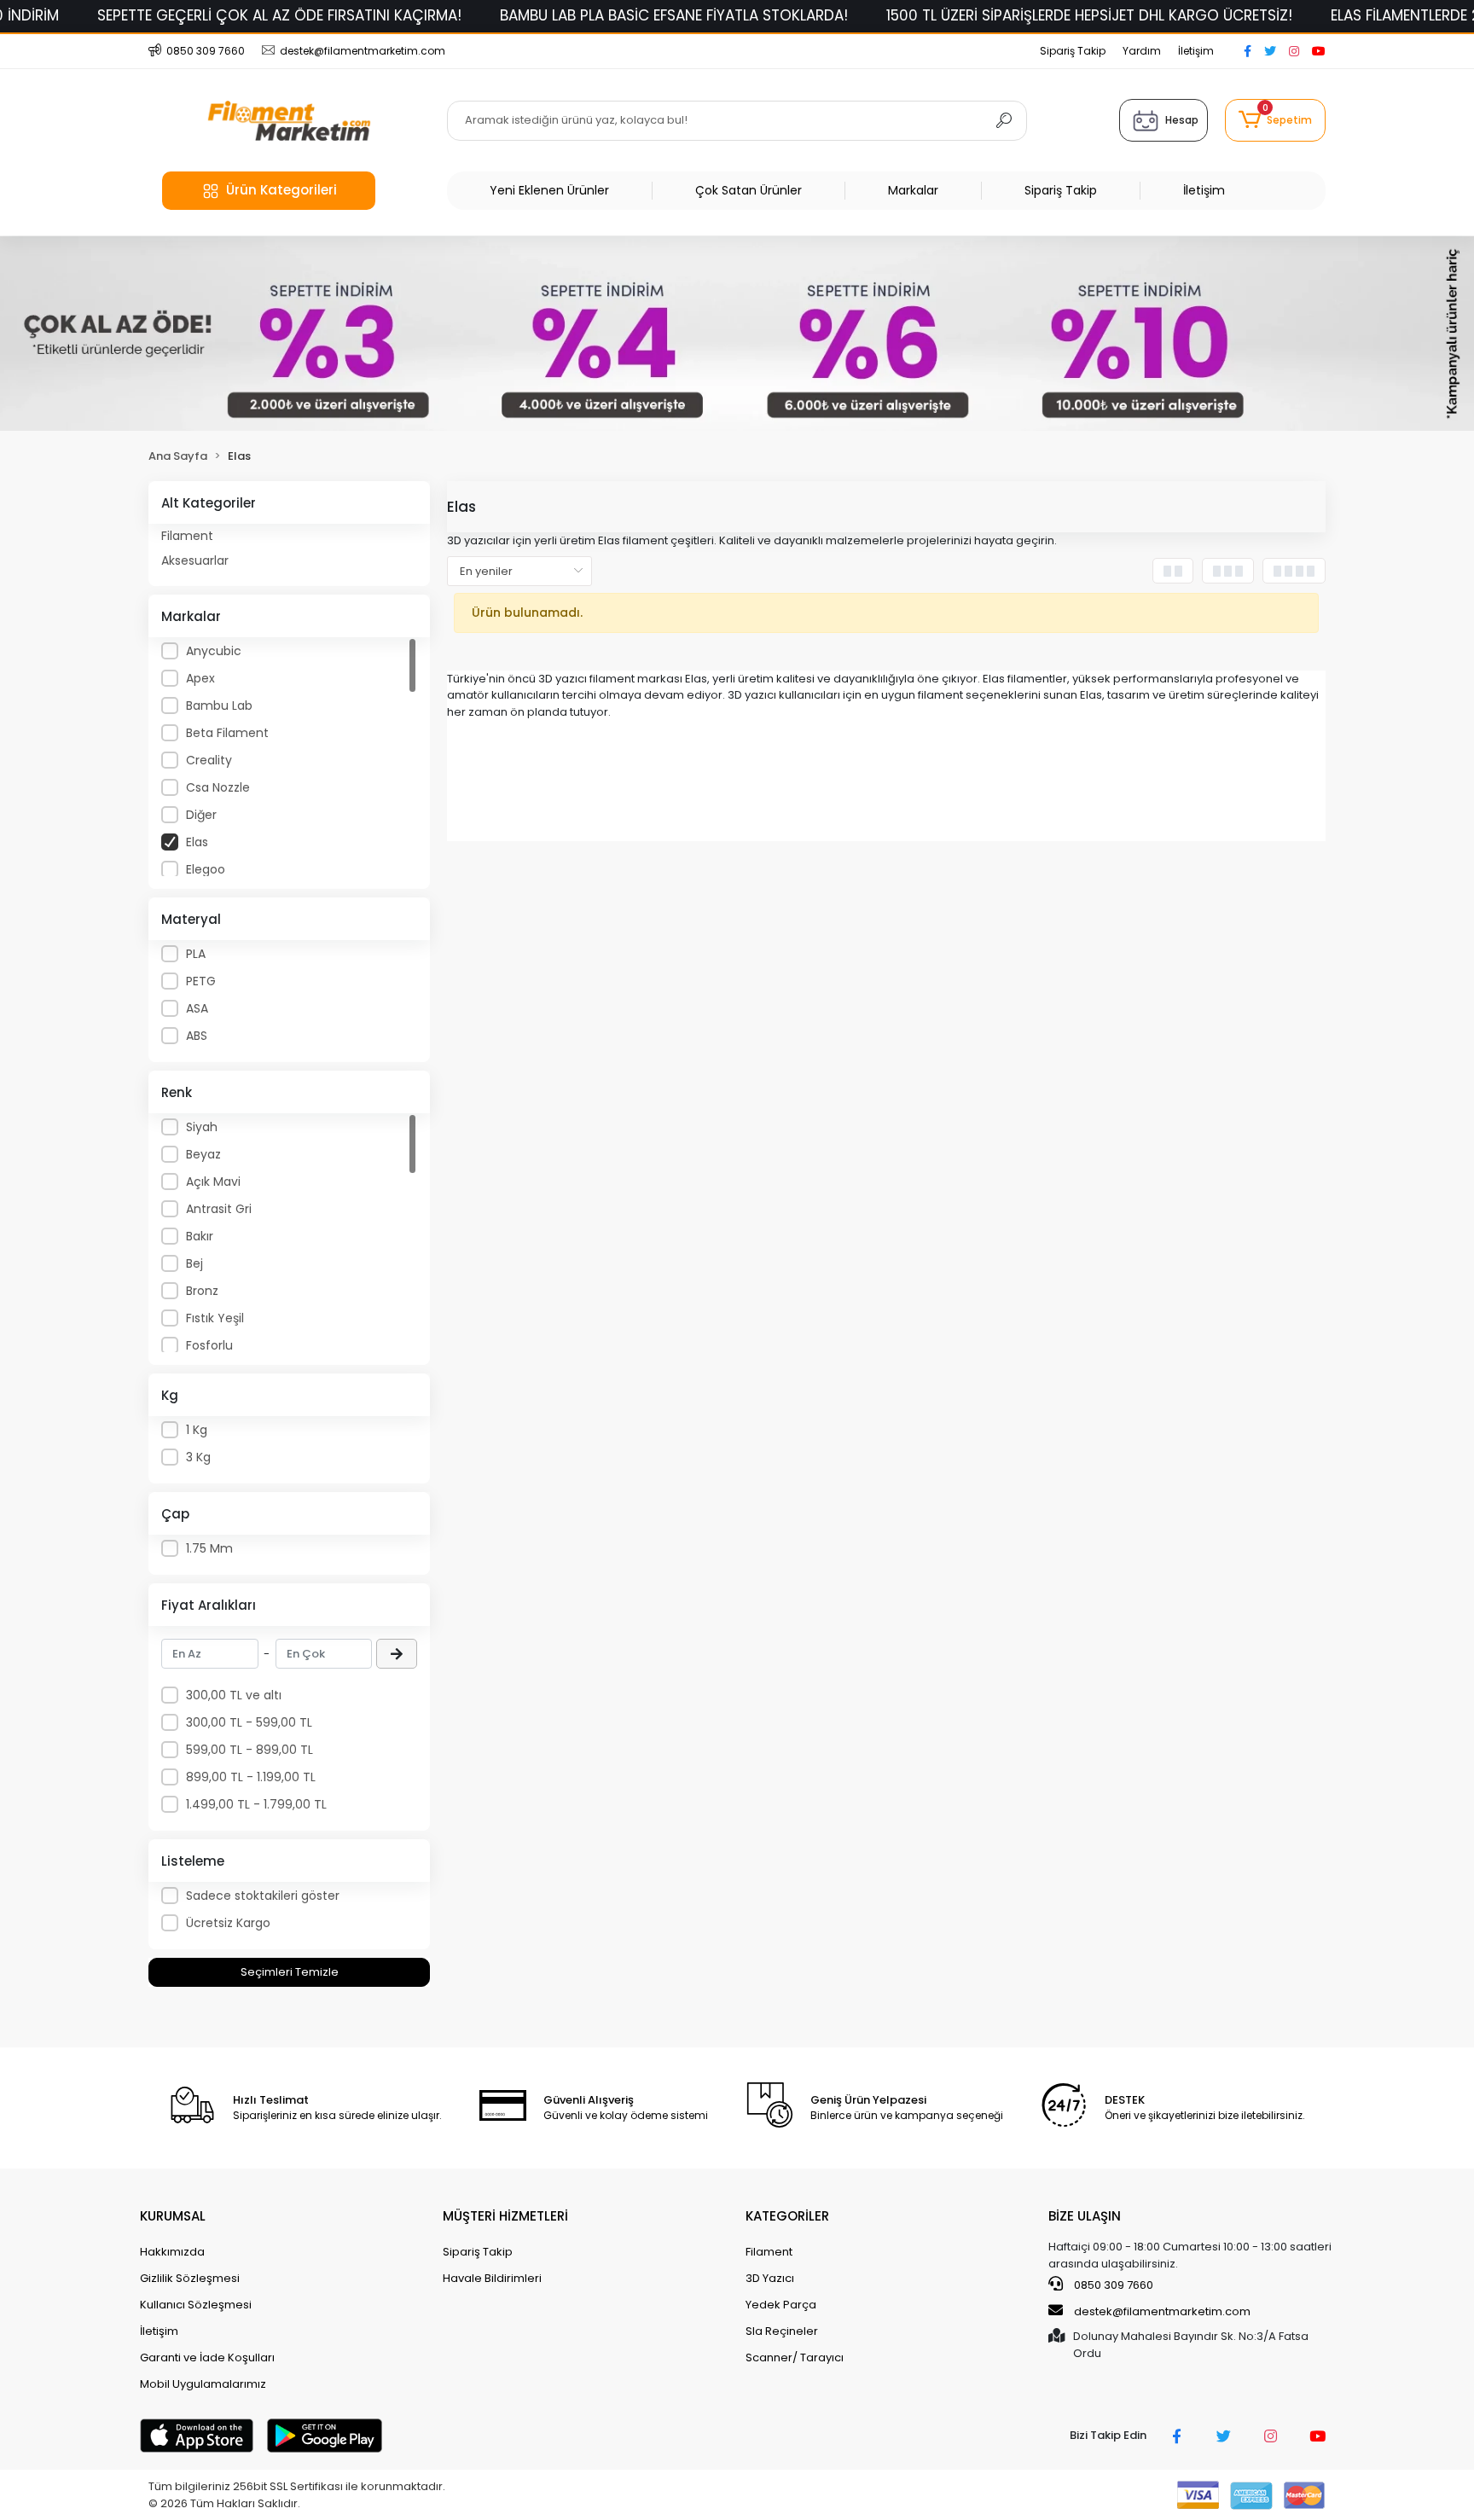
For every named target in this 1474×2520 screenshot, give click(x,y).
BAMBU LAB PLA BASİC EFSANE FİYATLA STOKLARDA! (674, 15)
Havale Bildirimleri (492, 2278)
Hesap (1182, 120)
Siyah (202, 1127)
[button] (1275, 120)
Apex (200, 678)
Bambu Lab (219, 705)
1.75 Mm (209, 1548)
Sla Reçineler (782, 2331)
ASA (197, 1008)
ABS (197, 1036)
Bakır (200, 1236)
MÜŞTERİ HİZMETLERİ (505, 2216)
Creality (209, 760)
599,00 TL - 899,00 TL (250, 1750)
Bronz (202, 1291)
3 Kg (198, 1457)
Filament (187, 536)
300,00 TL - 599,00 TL (249, 1722)
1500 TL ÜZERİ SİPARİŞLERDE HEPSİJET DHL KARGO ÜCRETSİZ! (1089, 15)
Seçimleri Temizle (290, 1972)
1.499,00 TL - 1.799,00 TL (256, 1804)
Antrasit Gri (219, 1209)
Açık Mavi (213, 1182)
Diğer (201, 815)
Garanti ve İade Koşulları (207, 2357)
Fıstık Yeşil (215, 1318)
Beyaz (203, 1154)
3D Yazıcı (770, 2278)
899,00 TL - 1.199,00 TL (251, 1777)
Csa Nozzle (218, 787)
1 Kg (197, 1430)
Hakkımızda (172, 2252)
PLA (196, 954)
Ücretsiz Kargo (228, 1923)
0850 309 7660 (1112, 2285)
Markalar (913, 190)
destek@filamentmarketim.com (1162, 2311)
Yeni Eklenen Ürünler (549, 190)
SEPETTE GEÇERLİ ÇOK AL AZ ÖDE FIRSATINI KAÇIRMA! (279, 15)
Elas (197, 842)
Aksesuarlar (195, 560)
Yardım (1142, 51)
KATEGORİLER (787, 2216)
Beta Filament (227, 733)
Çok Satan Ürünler (749, 190)
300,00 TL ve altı (234, 1695)
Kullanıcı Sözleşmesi (196, 2305)
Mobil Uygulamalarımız (203, 2384)
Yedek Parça (781, 2305)
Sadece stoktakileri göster (263, 1896)
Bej (194, 1263)
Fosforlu (209, 1345)
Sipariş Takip (1073, 51)
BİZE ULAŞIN (1085, 2216)
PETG (201, 981)
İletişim (1196, 51)
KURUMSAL (173, 2216)
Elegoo (206, 869)
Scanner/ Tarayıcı (795, 2357)
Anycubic (214, 651)
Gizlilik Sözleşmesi (190, 2278)
